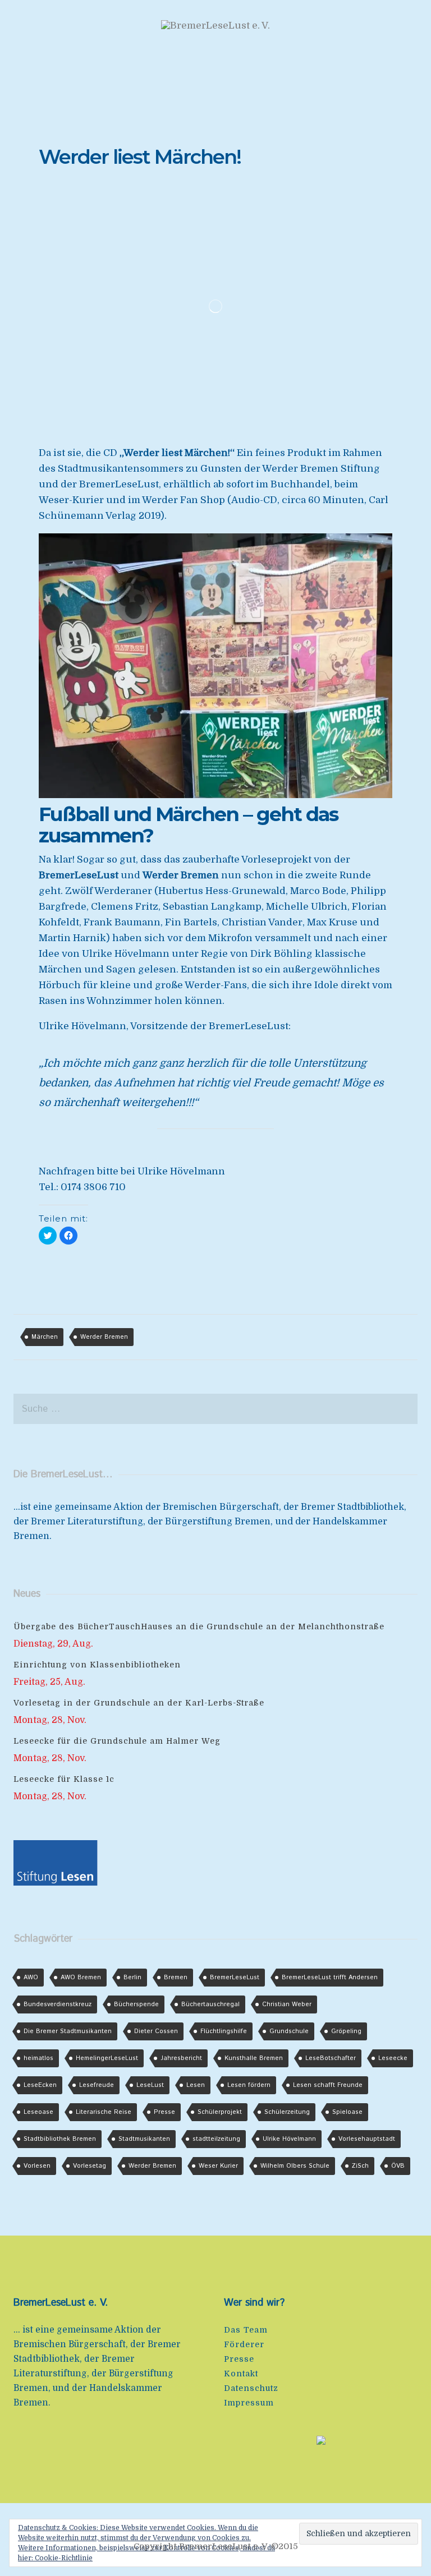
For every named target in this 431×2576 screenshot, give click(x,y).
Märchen (45, 1337)
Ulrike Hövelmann (289, 2139)
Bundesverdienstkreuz (58, 2004)
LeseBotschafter (331, 2058)
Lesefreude (97, 2085)
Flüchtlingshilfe (224, 2031)
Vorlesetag (90, 2166)
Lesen (196, 2085)
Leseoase (38, 2112)
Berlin (132, 1978)
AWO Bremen (81, 1978)
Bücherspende (136, 2004)
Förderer (244, 2344)
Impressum (249, 2403)
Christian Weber (287, 2004)
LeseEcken (40, 2085)
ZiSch (360, 2166)
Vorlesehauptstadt (367, 2139)
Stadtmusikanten (144, 2139)
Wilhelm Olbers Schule (295, 2166)
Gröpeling (346, 2031)
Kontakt (241, 2374)
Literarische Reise (104, 2112)
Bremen (176, 1978)
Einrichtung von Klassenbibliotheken (97, 1665)
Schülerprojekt (220, 2112)
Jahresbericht (181, 2058)
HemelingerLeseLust (107, 2058)
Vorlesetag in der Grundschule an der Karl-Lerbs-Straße (139, 1703)
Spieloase (347, 2112)
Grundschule (289, 2031)
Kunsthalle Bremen (254, 2058)
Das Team (246, 2330)
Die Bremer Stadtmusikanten (68, 2031)
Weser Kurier (218, 2166)
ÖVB (398, 2166)
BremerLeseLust (235, 1978)
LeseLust (150, 2085)
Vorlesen (37, 2166)
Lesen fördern (249, 2085)
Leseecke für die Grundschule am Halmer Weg (117, 1741)
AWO (31, 1978)
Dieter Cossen (156, 2031)
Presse (164, 2112)
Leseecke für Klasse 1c (64, 1779)
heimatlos (38, 2058)
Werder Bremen (104, 1337)
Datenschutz (251, 2388)
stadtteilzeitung (216, 2139)
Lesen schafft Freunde (328, 2085)
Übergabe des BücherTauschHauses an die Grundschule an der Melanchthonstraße (199, 1626)
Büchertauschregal (210, 2004)
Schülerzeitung (287, 2112)
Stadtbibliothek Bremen (60, 2139)
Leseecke (393, 2058)
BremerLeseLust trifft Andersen (330, 1978)
